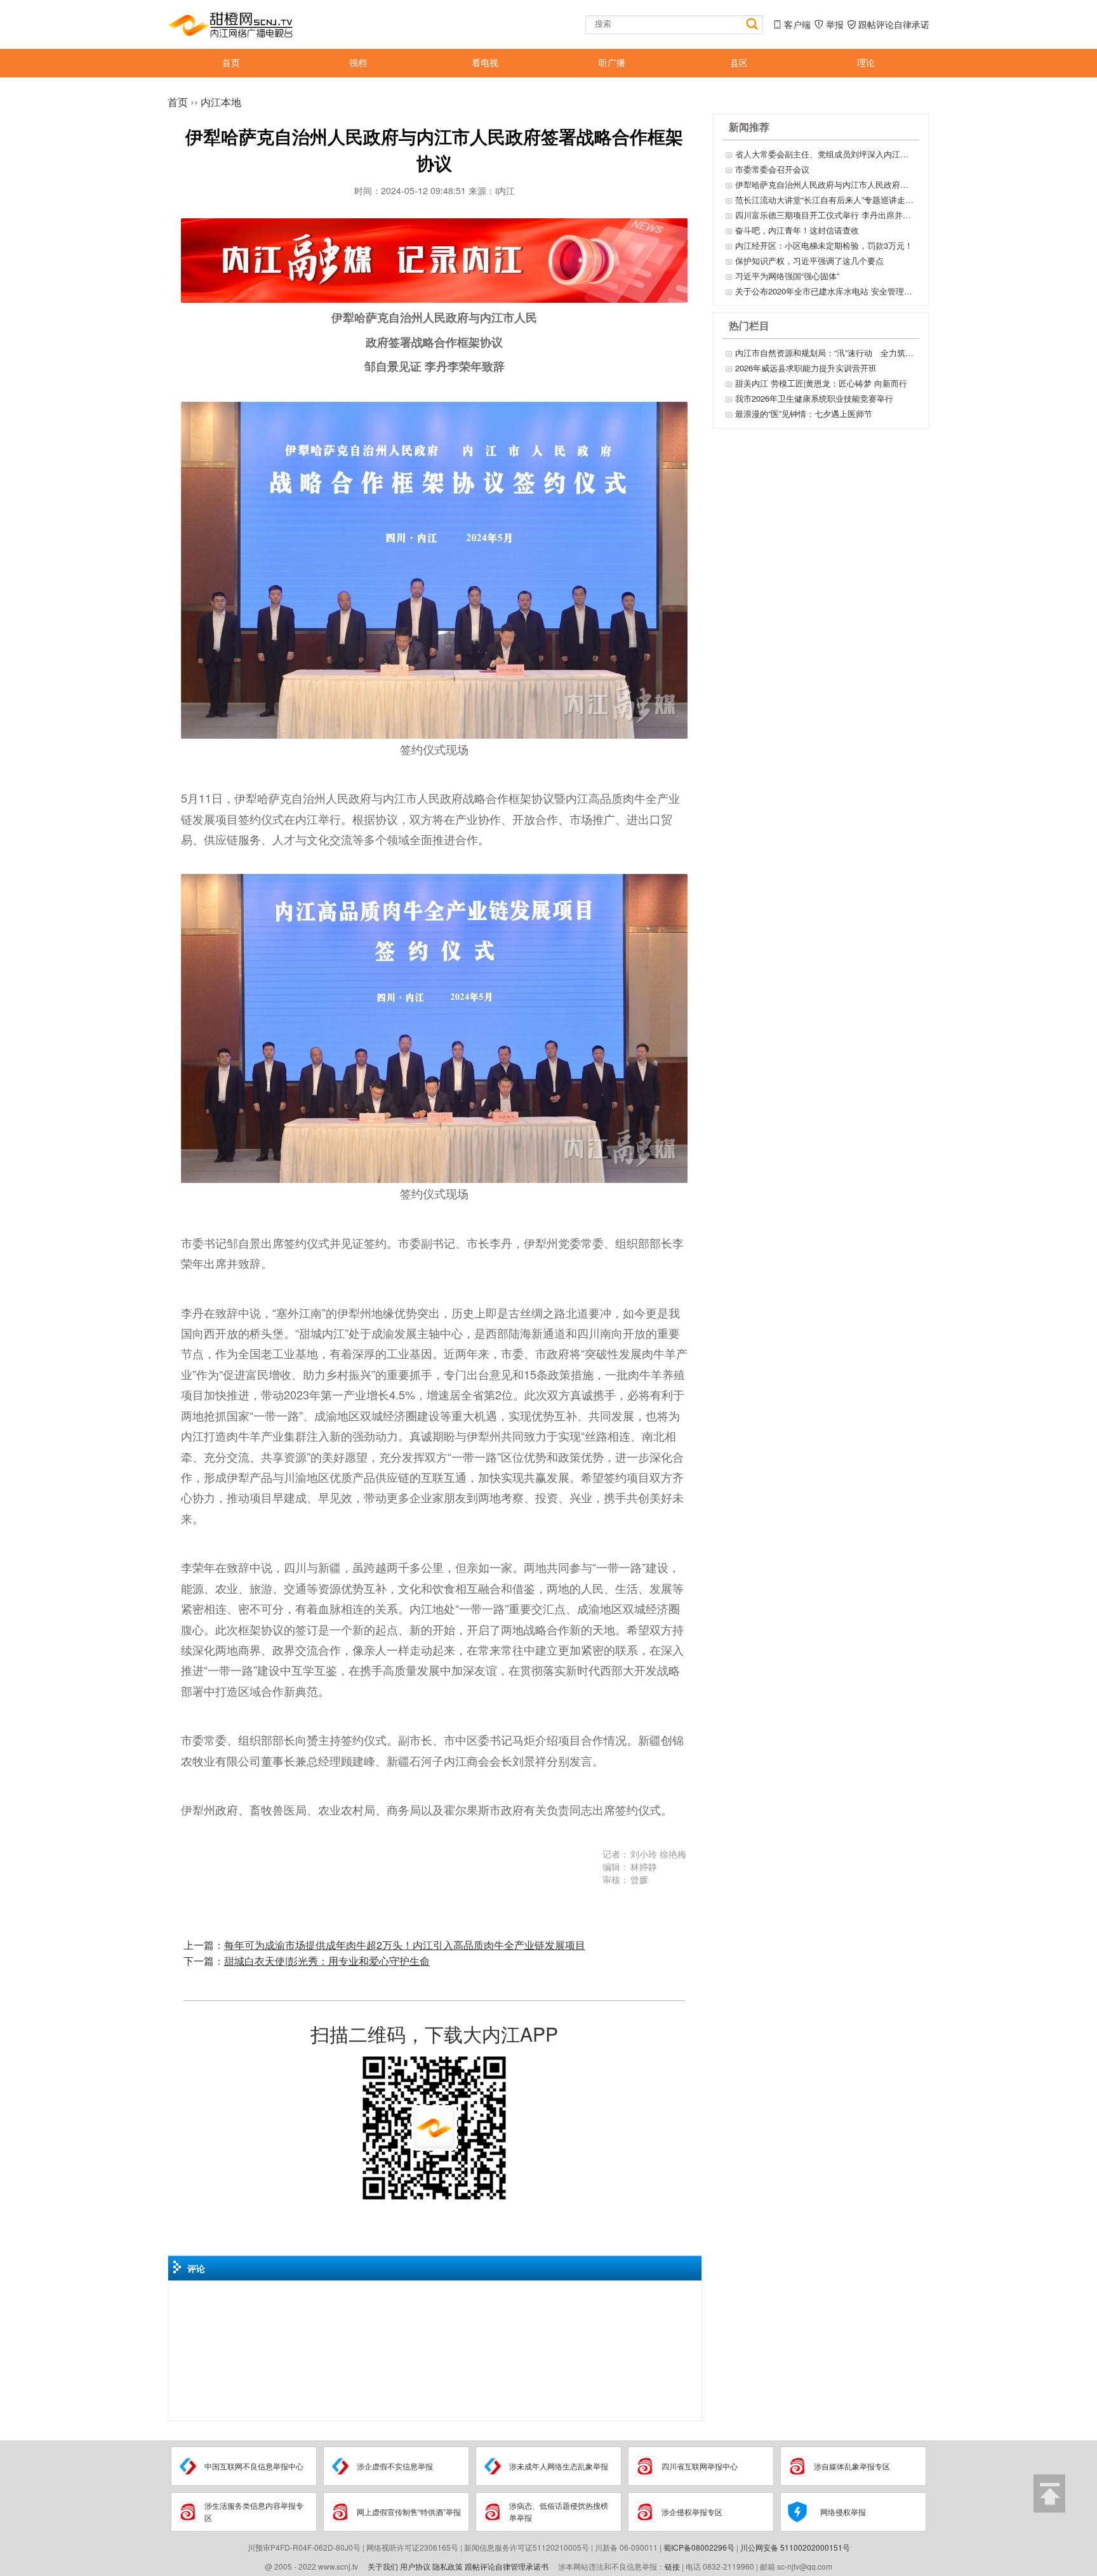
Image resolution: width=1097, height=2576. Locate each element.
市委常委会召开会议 (772, 169)
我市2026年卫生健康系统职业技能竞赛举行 (814, 398)
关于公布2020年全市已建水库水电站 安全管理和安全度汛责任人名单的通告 (826, 291)
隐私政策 (448, 2566)
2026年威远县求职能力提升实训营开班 (806, 368)
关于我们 (383, 2566)
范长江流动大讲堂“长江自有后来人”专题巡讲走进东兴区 (826, 200)
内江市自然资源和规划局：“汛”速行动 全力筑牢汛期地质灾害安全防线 (826, 353)
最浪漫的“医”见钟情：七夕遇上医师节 (804, 413)
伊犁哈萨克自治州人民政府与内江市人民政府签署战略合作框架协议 (826, 184)
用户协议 (415, 2566)
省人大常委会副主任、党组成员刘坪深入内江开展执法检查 (826, 154)
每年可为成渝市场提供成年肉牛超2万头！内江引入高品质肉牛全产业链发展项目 (405, 1945)
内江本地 (221, 102)
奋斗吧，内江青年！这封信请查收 (797, 230)
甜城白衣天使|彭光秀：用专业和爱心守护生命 (327, 1961)
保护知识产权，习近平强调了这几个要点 (809, 261)
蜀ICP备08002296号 (699, 2547)
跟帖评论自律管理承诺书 (507, 2566)
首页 (178, 102)
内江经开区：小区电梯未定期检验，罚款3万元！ (824, 245)
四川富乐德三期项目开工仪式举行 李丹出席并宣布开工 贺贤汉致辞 (826, 215)
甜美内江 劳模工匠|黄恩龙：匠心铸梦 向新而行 (821, 383)
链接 (672, 2566)
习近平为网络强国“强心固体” (787, 276)
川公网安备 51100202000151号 (795, 2547)
